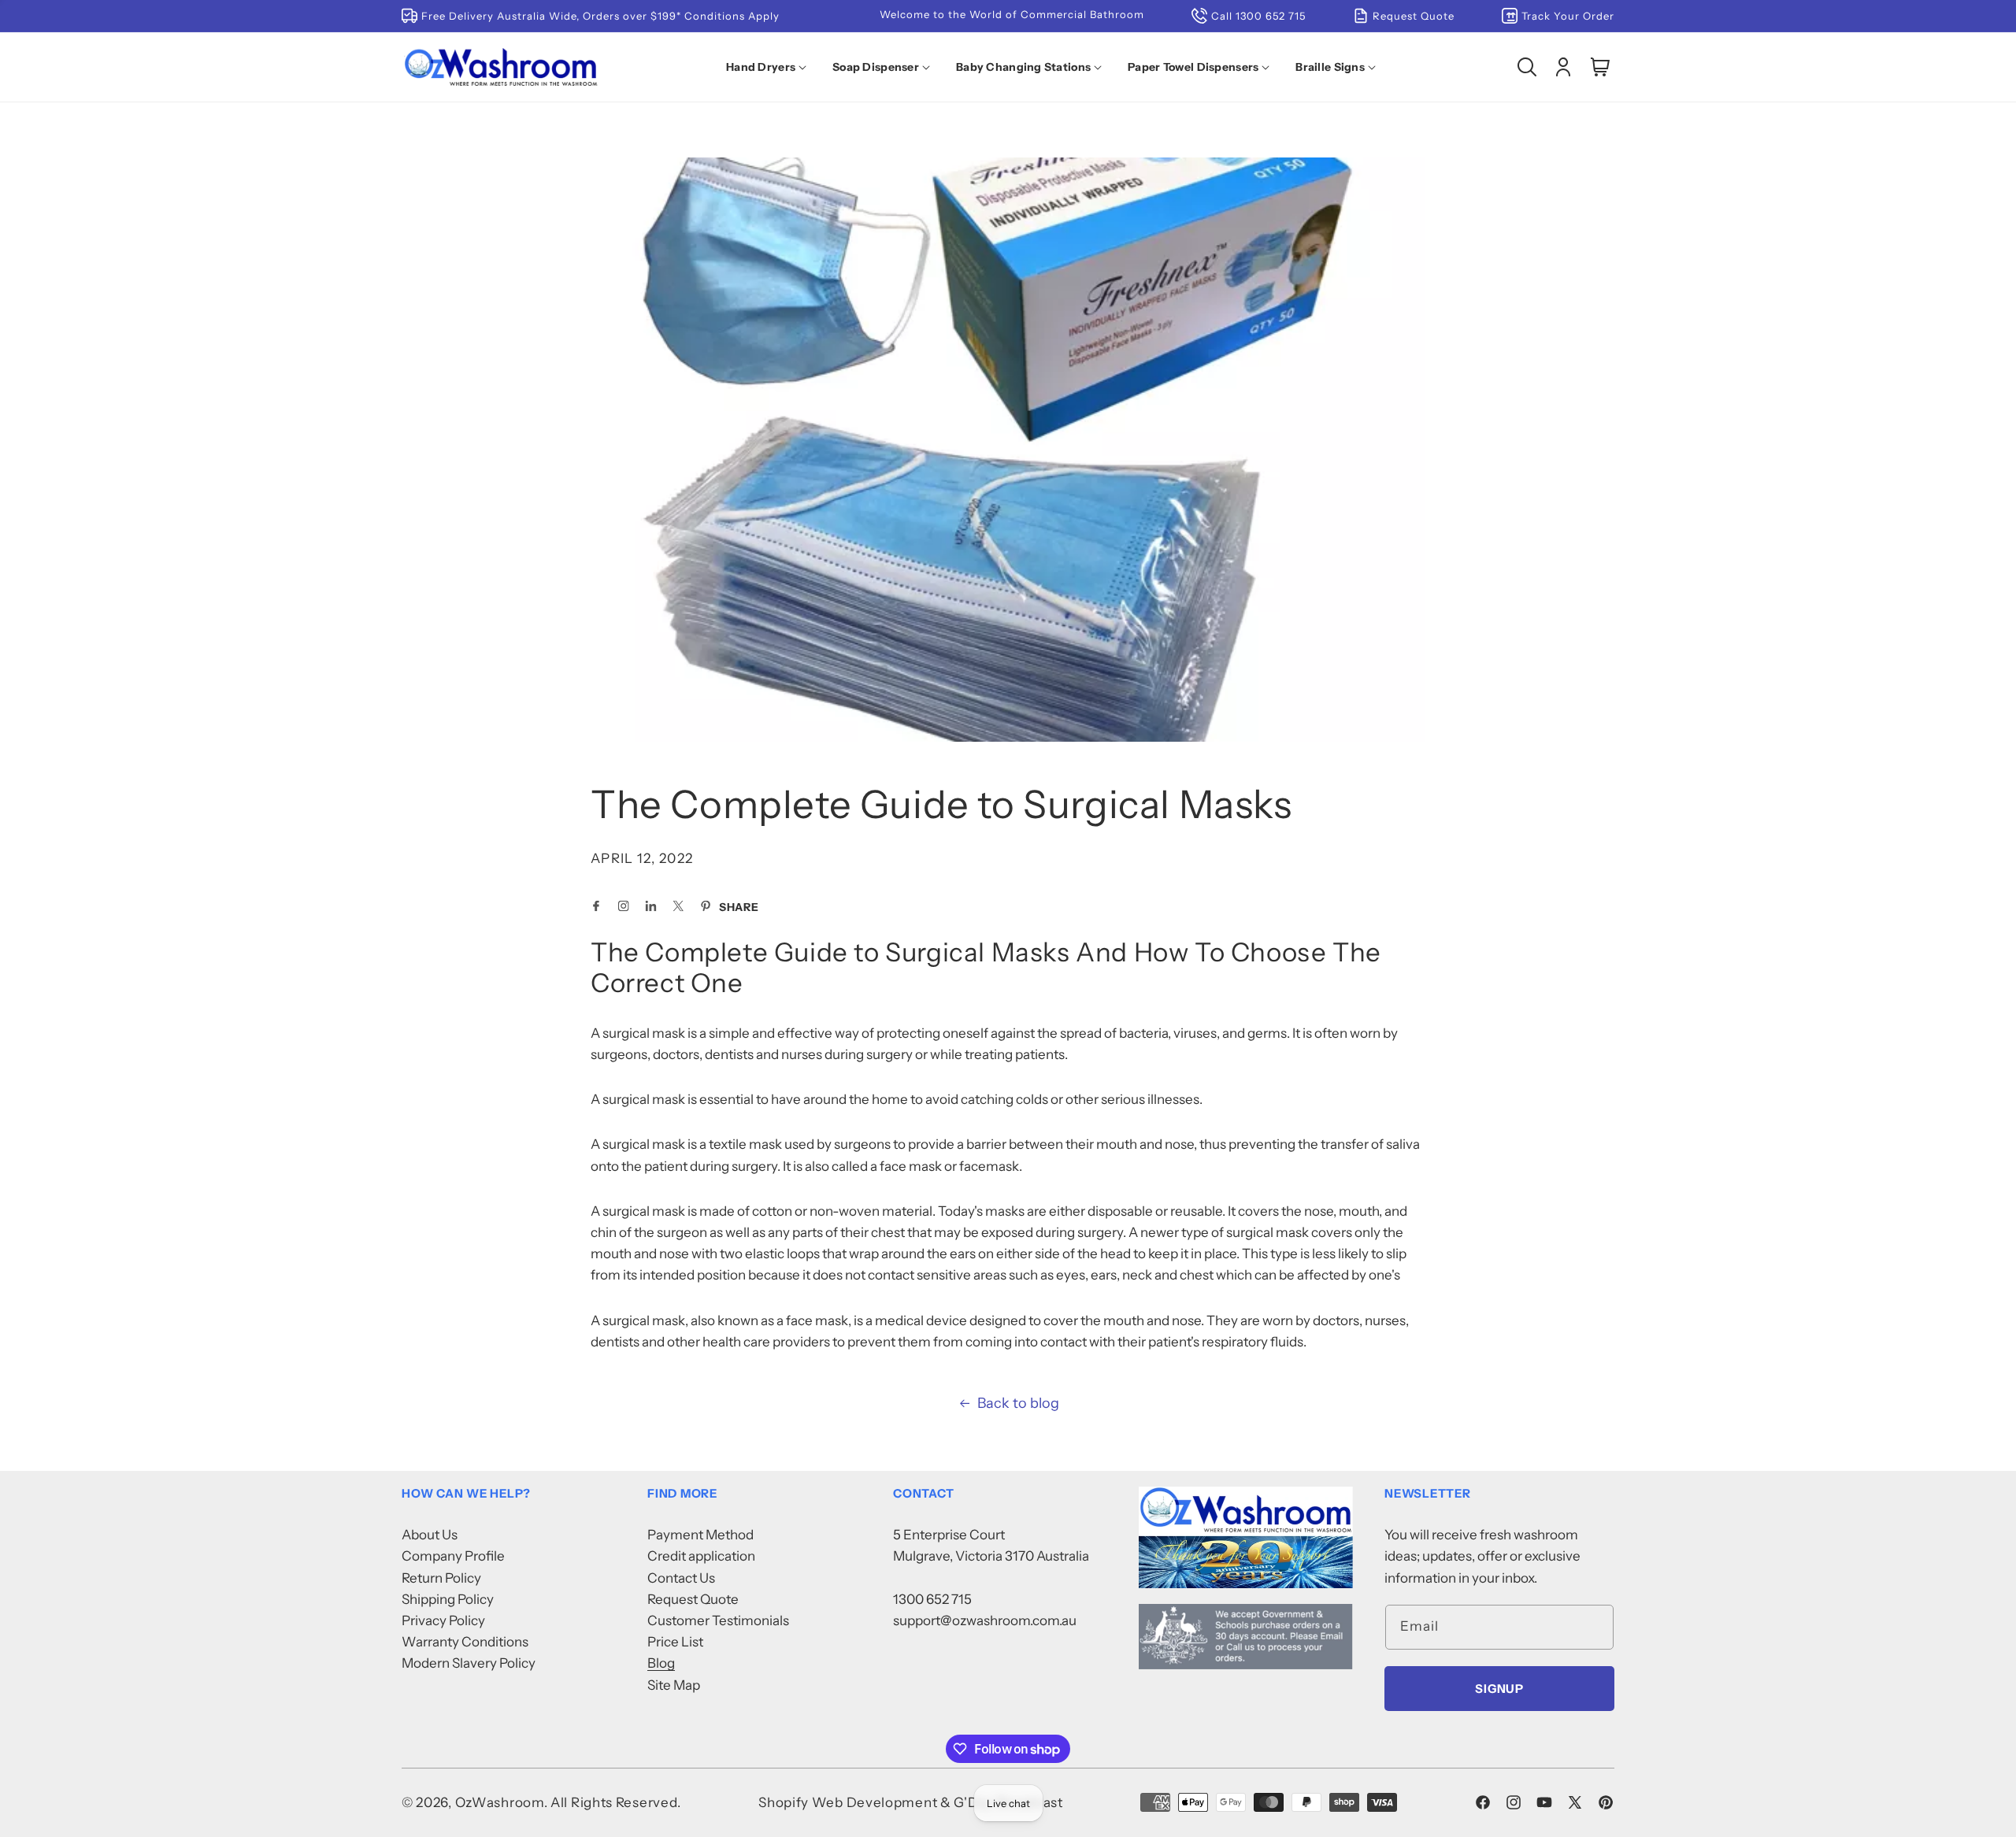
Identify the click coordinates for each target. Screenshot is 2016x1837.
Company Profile (453, 1556)
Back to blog (1018, 1403)
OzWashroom (500, 1802)
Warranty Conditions (465, 1642)
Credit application (701, 1556)
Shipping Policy (448, 1599)
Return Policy (441, 1578)
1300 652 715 (932, 1599)
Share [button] (739, 907)
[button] (769, 67)
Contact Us (681, 1578)
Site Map (674, 1685)
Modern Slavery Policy (469, 1663)
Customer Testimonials (718, 1620)
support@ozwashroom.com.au (985, 1620)
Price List (675, 1642)
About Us (430, 1535)
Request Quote (693, 1599)
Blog (661, 1663)
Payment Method (700, 1535)
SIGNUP (1499, 1689)
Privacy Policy (443, 1620)
